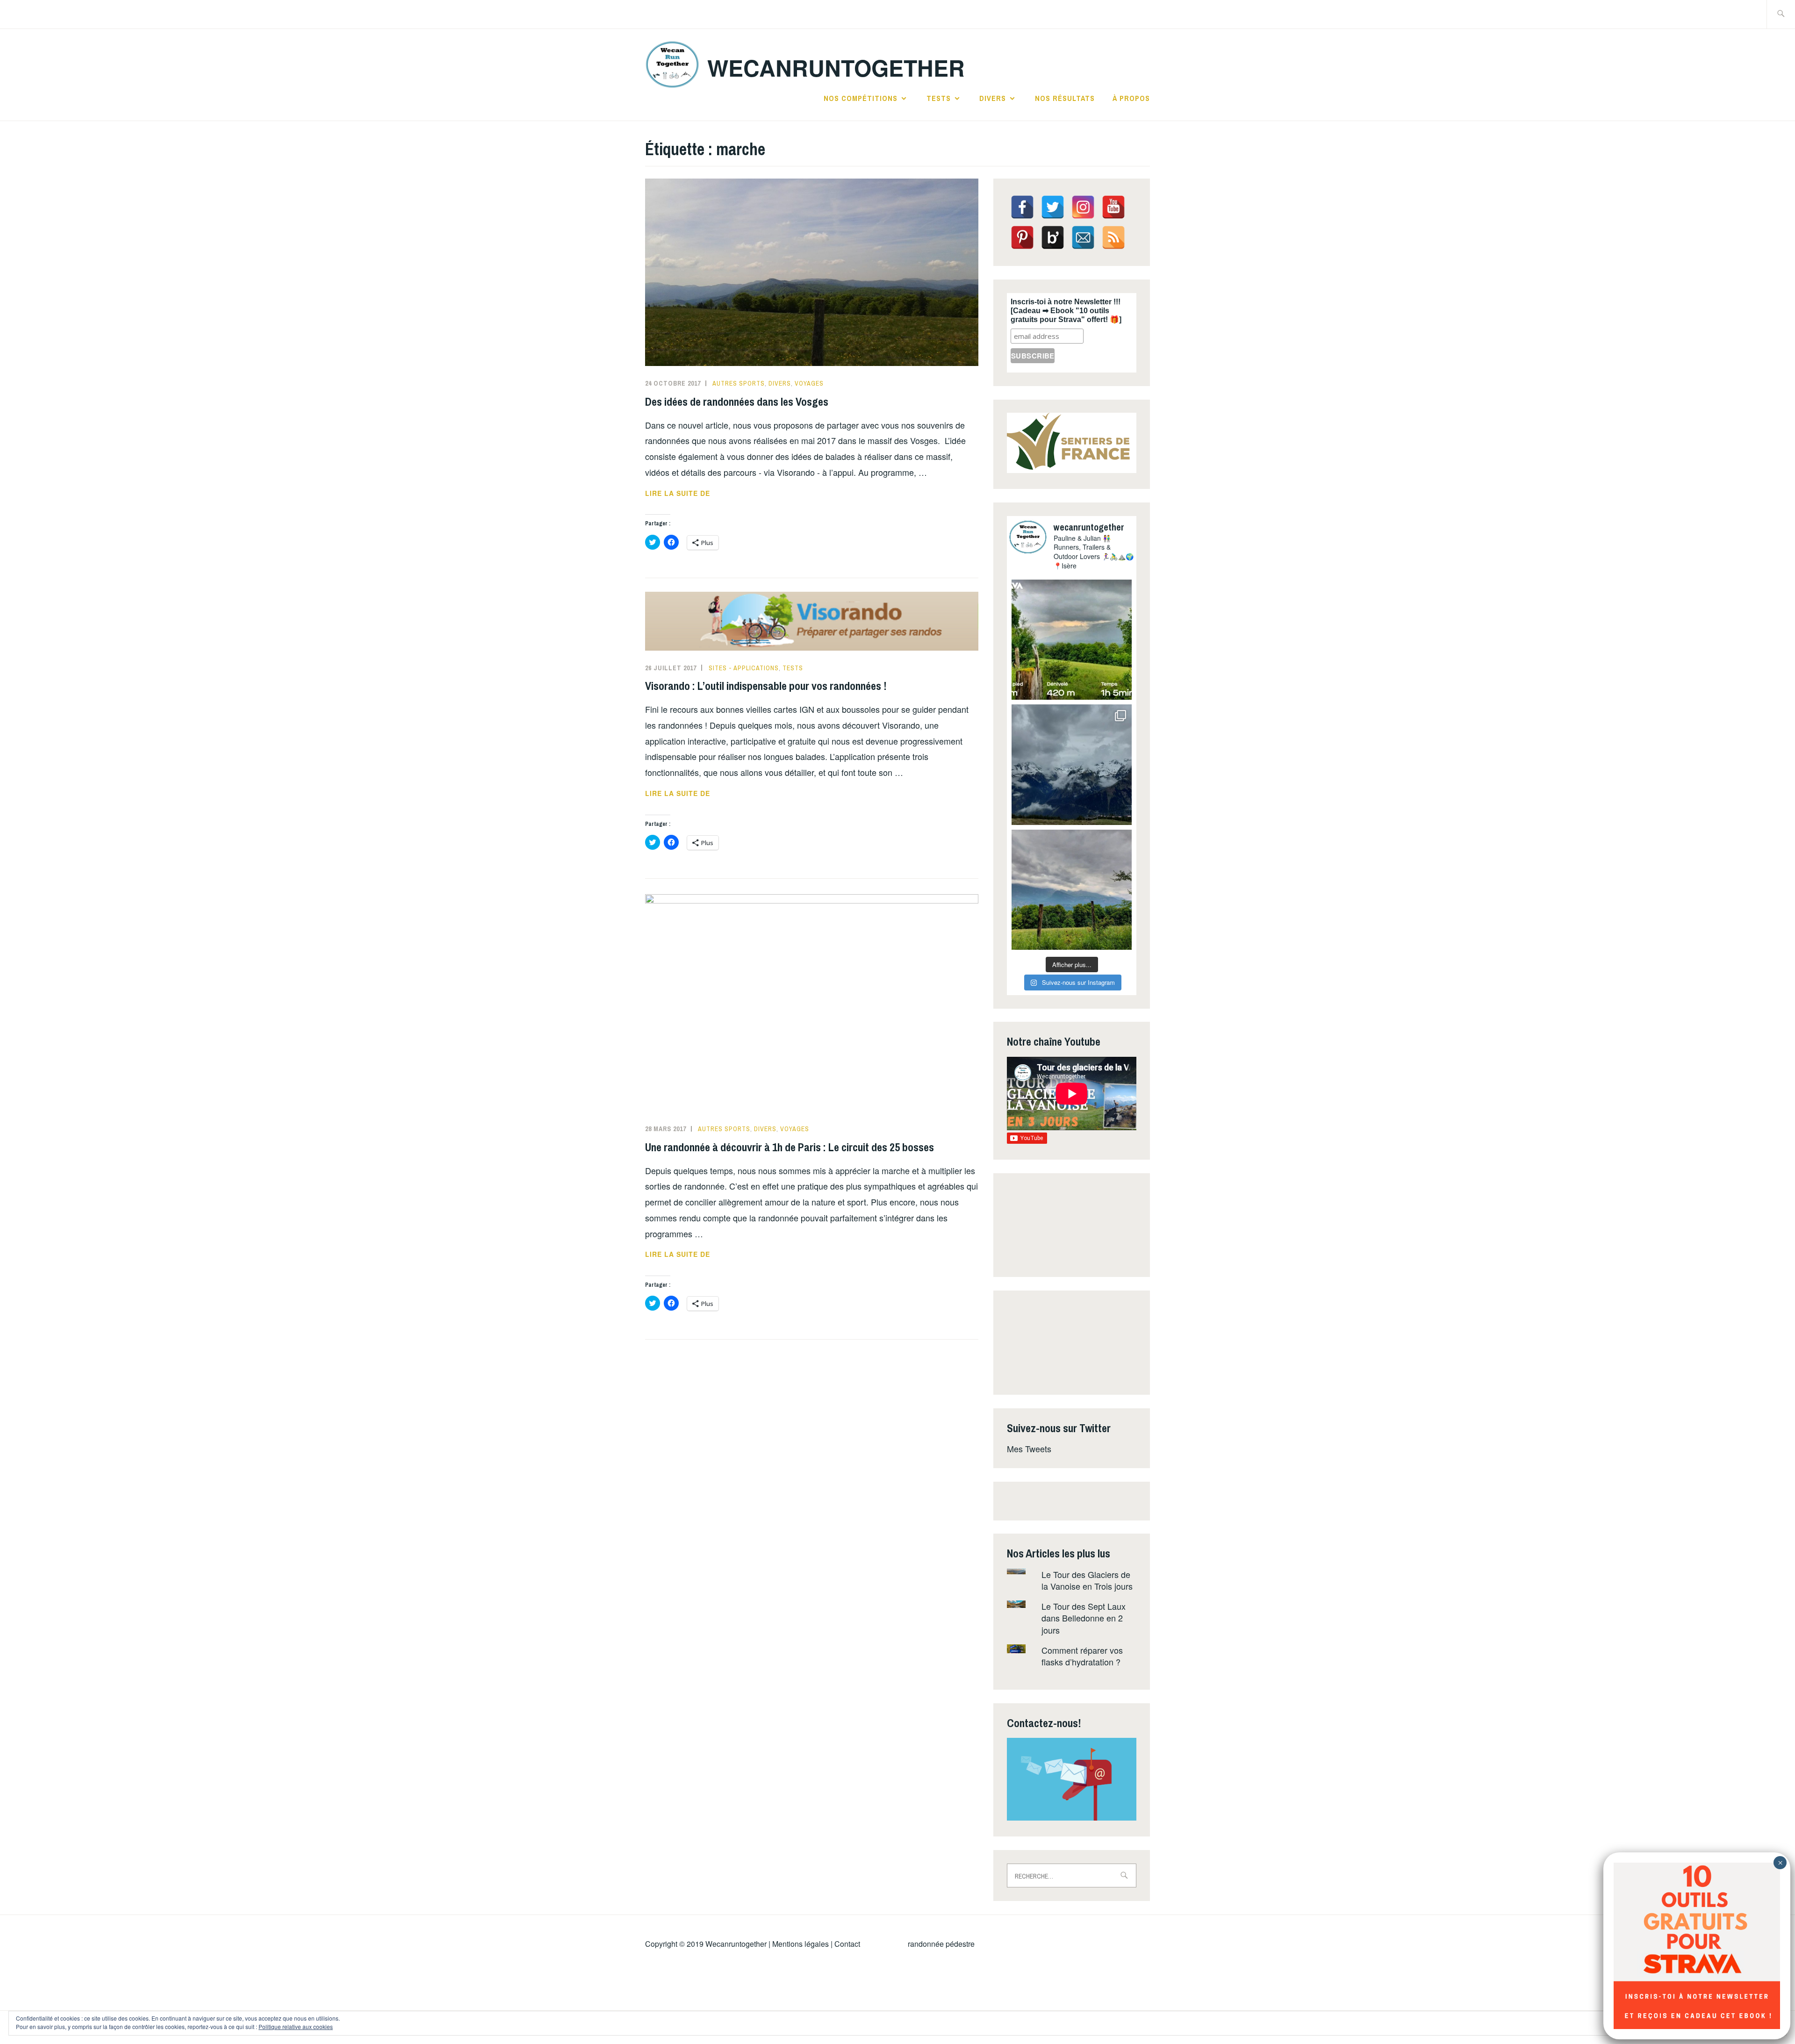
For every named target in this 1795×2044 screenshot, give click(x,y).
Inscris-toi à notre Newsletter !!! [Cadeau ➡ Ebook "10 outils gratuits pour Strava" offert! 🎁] (1066, 311)
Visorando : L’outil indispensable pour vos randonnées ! (766, 686)
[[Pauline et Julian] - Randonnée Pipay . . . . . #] (1072, 764)
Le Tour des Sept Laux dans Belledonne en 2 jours (1084, 1618)
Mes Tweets (1029, 1449)
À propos (1131, 98)
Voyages (809, 383)
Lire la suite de (703, 494)
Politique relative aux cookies (296, 2026)
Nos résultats (1065, 98)
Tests (939, 98)
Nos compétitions (861, 98)
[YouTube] (1113, 207)
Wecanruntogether (736, 1944)
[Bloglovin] (1053, 237)
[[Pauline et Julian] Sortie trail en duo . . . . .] (1072, 640)
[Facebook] (1022, 207)
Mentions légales (801, 1944)
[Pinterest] (1022, 237)
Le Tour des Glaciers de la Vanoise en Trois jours (1087, 1580)
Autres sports (739, 383)
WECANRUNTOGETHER (836, 68)
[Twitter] (1053, 207)
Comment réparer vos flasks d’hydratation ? (1082, 1656)
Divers (993, 98)
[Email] (1083, 237)
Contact (847, 1944)
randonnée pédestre (941, 1944)
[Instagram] (1083, 207)
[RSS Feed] (1113, 237)
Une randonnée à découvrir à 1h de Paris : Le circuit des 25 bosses (790, 1147)
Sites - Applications (744, 668)
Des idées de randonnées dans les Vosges (737, 402)
